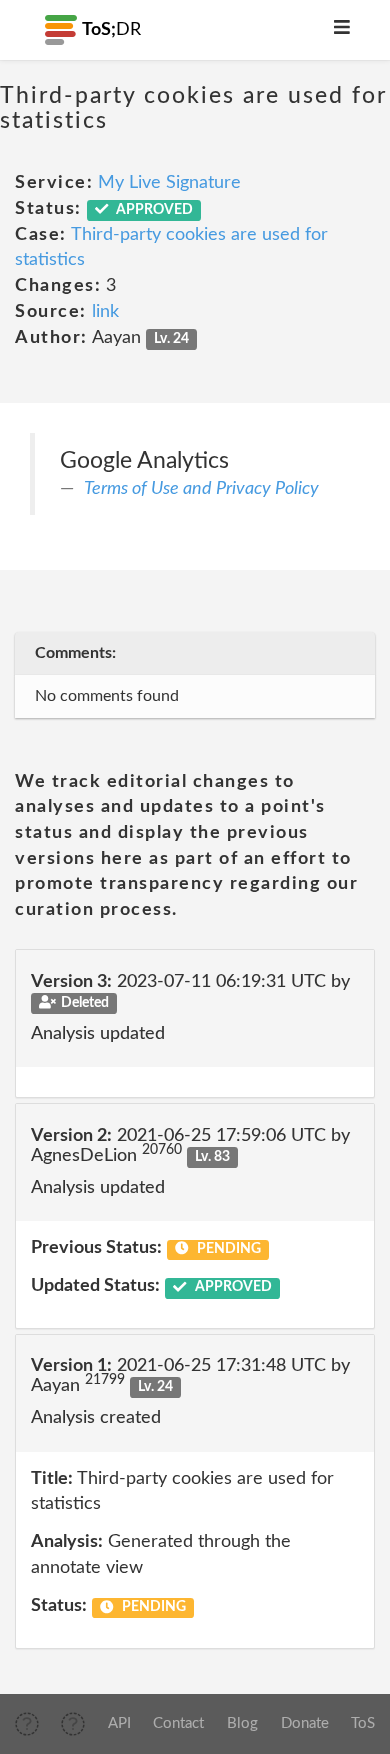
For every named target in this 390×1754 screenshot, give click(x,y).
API (119, 1723)
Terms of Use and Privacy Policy (201, 489)
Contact (178, 1723)
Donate (305, 1723)
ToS (363, 1723)
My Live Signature (169, 183)
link (105, 312)
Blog (242, 1723)
